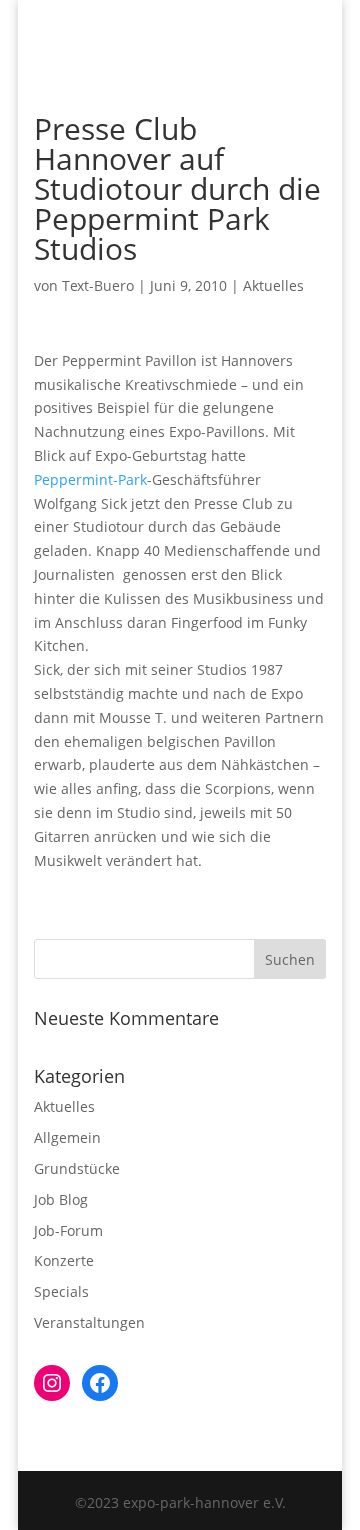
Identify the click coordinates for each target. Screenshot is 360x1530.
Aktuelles (273, 285)
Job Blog (61, 1199)
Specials (61, 1291)
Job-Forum (68, 1230)
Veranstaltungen (89, 1322)
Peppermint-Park (90, 479)
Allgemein (67, 1137)
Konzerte (64, 1260)
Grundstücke (77, 1168)
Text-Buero (98, 285)
